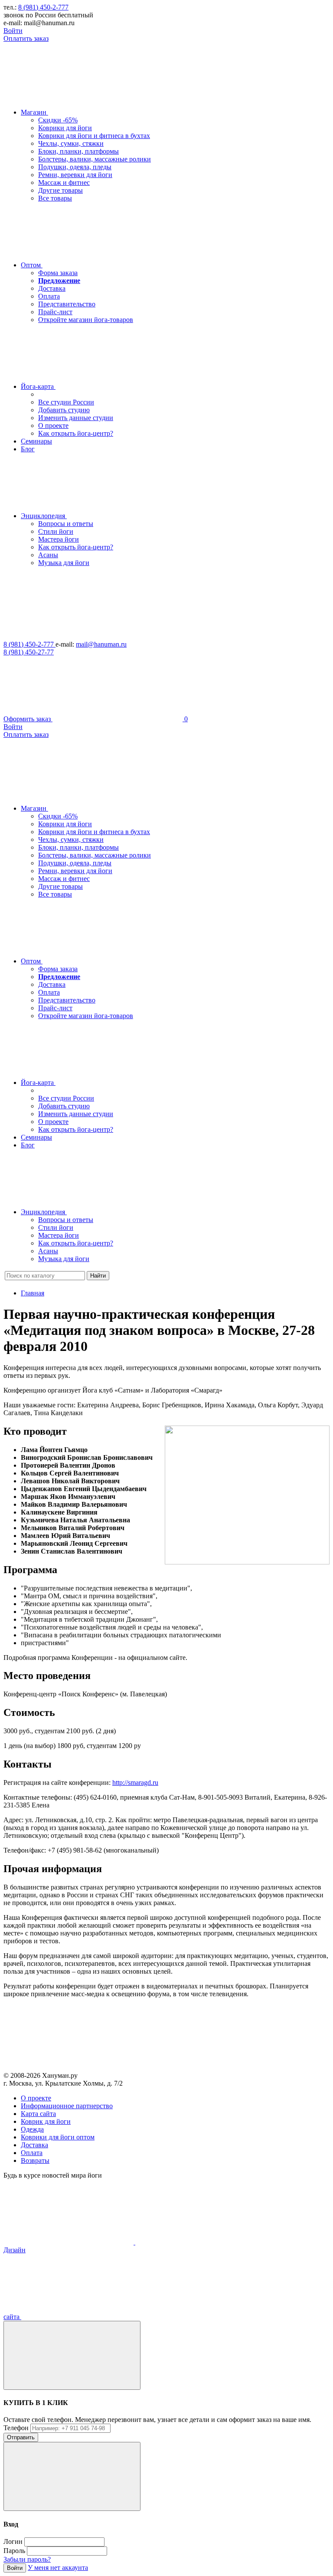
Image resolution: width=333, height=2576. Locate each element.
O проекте (36, 2098)
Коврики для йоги (65, 128)
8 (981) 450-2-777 (43, 7)
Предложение (59, 281)
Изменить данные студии (76, 418)
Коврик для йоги (46, 2121)
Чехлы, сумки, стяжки (71, 143)
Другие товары (60, 190)
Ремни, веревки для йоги (75, 175)
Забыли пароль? (27, 2559)
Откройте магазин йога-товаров (86, 320)
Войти (13, 31)
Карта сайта (38, 2114)
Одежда (32, 2129)
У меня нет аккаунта (58, 2568)
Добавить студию (64, 410)
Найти (98, 1276)
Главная (33, 1293)
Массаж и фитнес (64, 182)
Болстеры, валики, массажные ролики (95, 159)
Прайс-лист (55, 312)
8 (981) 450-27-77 (29, 652)
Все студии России (66, 402)
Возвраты (35, 2160)
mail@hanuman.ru (101, 644)
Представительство (67, 304)
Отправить (21, 2437)
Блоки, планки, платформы (78, 151)
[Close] (72, 2355)
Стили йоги (56, 531)
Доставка (52, 288)
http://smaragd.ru (135, 1782)
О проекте (53, 425)
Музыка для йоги (64, 563)
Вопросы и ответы (66, 524)
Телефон (16, 2428)
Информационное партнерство (67, 2106)
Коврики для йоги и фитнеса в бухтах (94, 136)
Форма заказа (58, 273)
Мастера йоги (59, 539)
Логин (13, 2541)
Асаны (48, 555)
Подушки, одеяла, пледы (75, 167)
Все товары (55, 198)
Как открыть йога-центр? (76, 433)
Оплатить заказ (26, 38)
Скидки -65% (58, 120)
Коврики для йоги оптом (58, 2137)
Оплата (49, 296)
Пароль (14, 2551)
